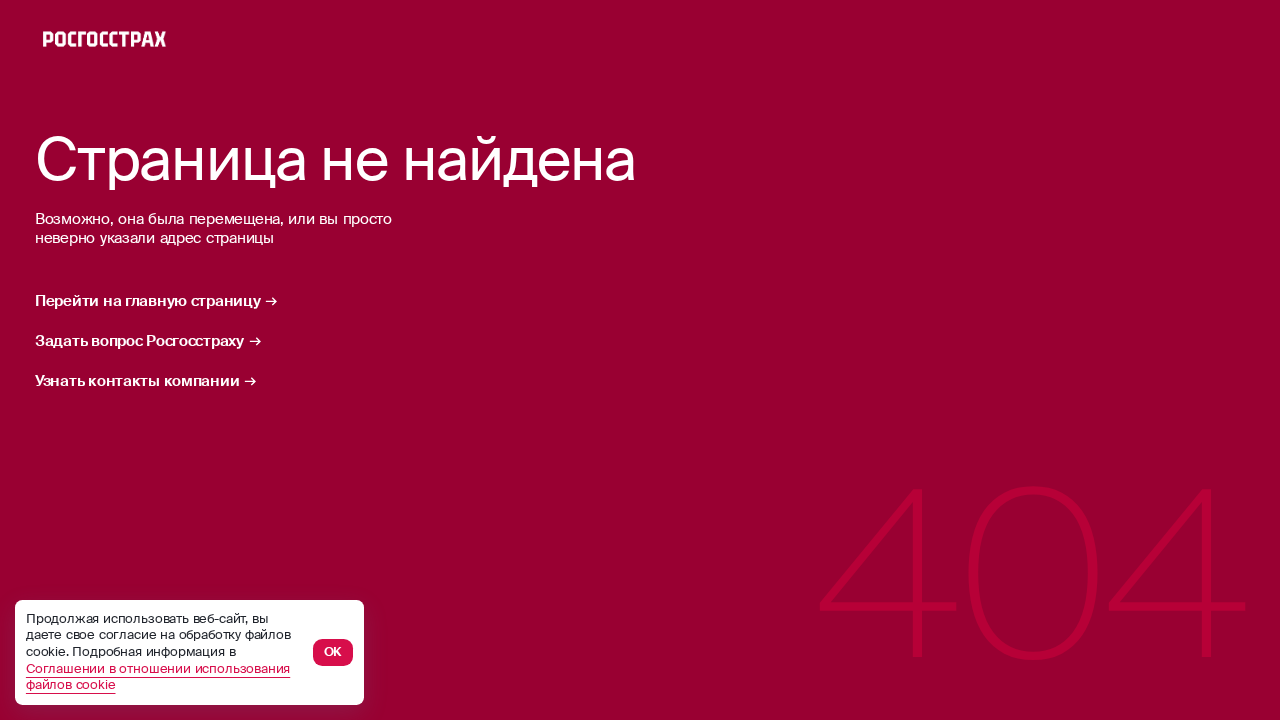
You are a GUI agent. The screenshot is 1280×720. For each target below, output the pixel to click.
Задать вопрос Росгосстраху (139, 341)
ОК (333, 651)
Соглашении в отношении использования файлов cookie (158, 677)
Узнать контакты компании (137, 381)
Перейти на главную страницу (148, 301)
